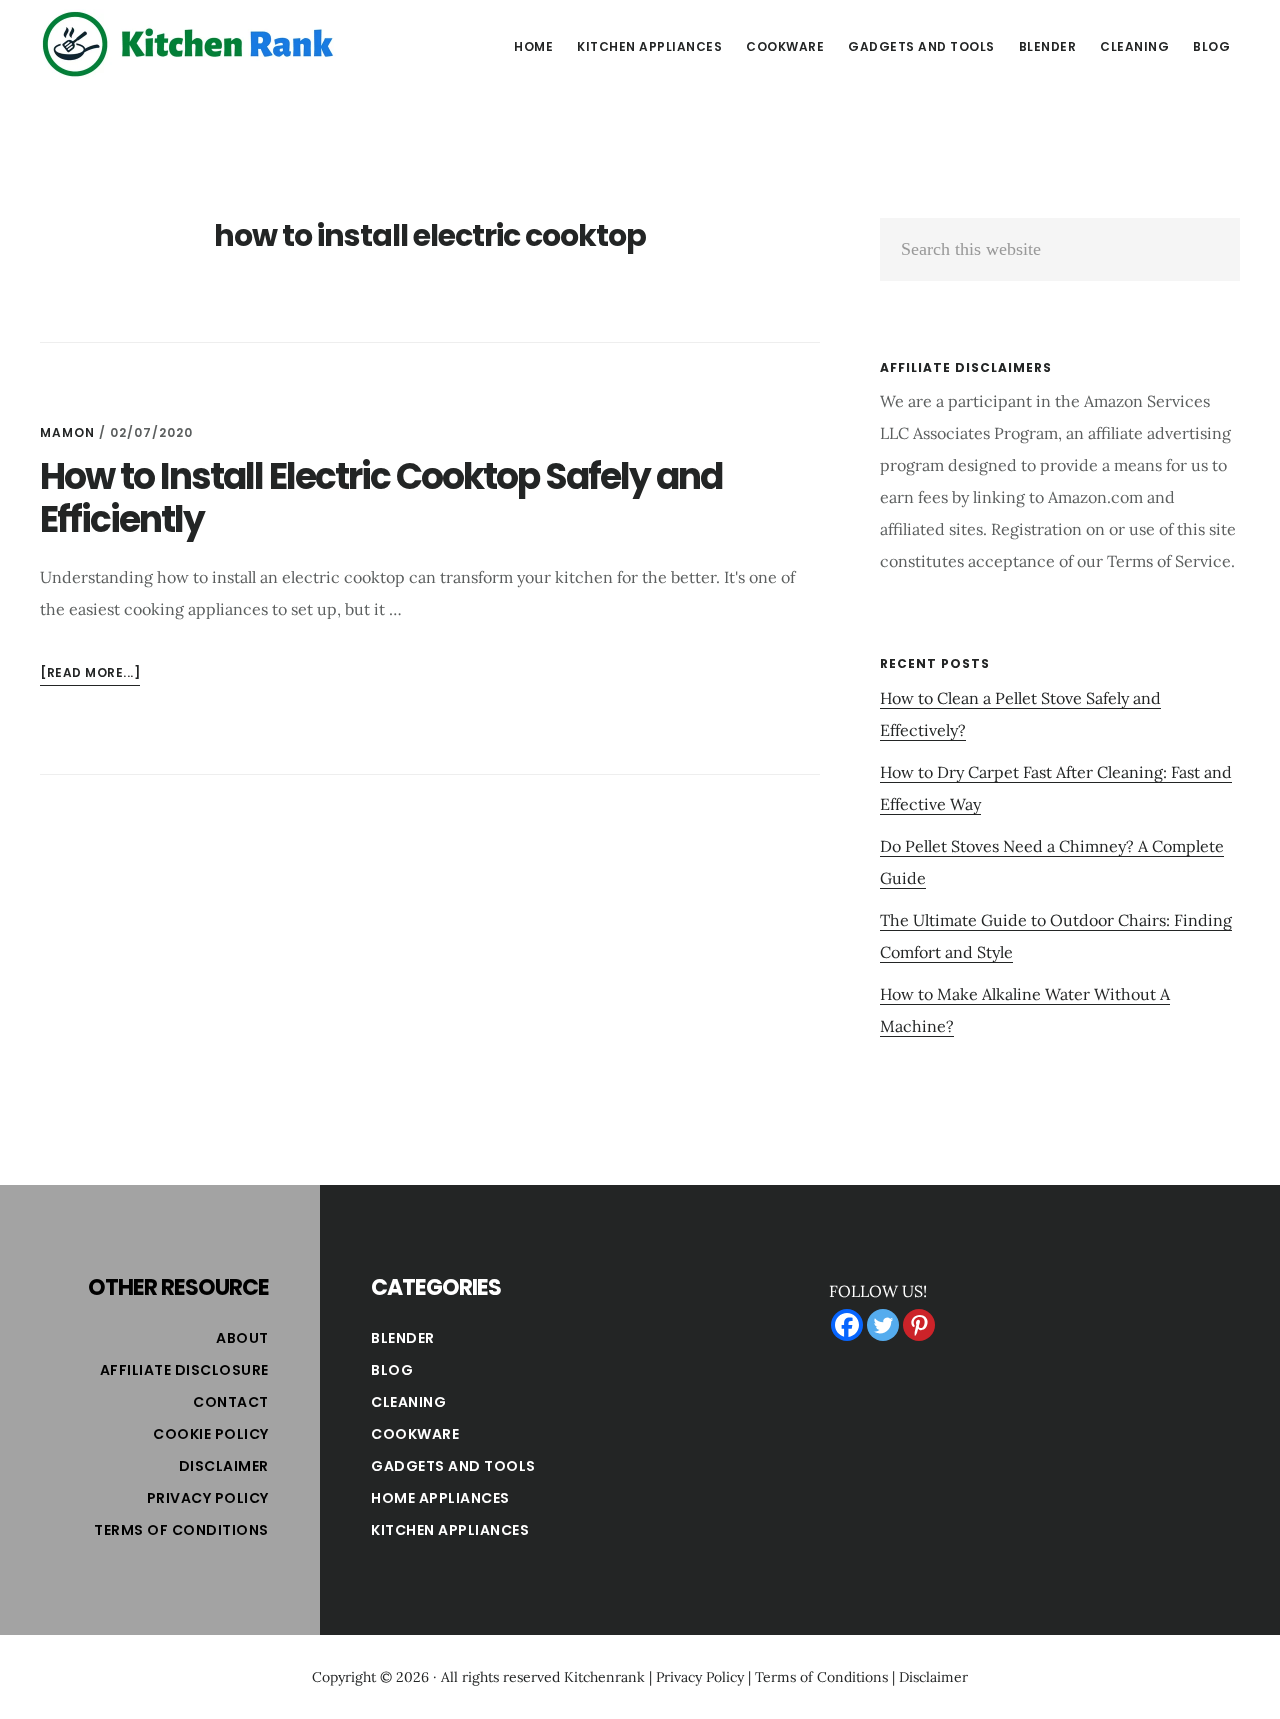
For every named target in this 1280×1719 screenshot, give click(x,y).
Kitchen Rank (190, 44)
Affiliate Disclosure (184, 1370)
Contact (231, 1402)
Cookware (415, 1434)
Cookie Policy (211, 1434)
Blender (403, 1338)
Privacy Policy (208, 1498)
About (242, 1338)
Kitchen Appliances (450, 1530)
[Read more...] (90, 674)
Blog (392, 1370)
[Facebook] (847, 1325)
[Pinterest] (919, 1325)
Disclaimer (224, 1466)
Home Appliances (440, 1498)
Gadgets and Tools (453, 1466)
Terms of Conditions (181, 1530)
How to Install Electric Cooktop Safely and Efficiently (381, 498)
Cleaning (408, 1402)
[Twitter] (883, 1325)
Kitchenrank (604, 1677)
